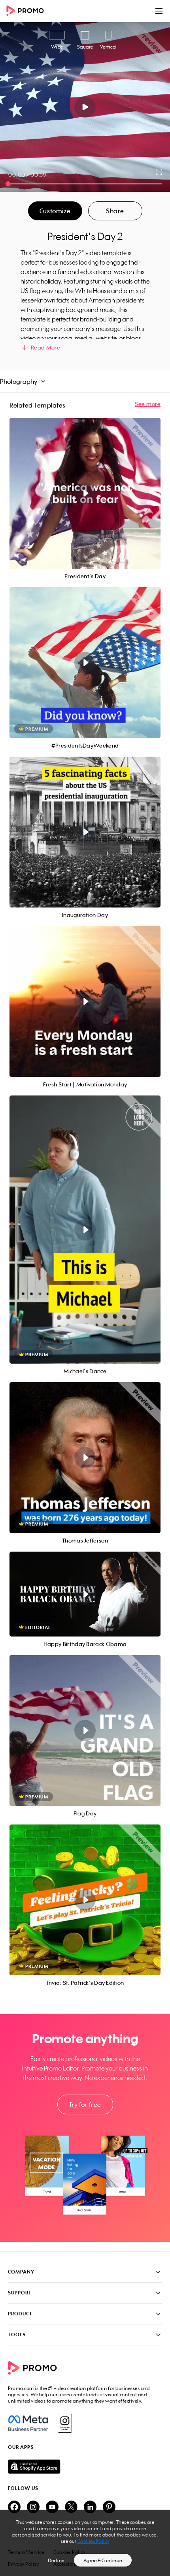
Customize (55, 211)
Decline (56, 2560)
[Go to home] (28, 11)
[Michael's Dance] (85, 1230)
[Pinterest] (109, 2507)
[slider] (8, 184)
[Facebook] (28, 2423)
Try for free (85, 2104)
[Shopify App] (85, 2467)
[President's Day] (85, 493)
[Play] (85, 107)
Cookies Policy (93, 2541)
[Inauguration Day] (85, 832)
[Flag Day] (85, 1730)
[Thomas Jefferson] (85, 1458)
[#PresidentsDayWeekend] (85, 663)
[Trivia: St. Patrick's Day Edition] (85, 1900)
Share (115, 211)
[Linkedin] (90, 2507)
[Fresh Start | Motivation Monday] (85, 1001)
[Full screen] (159, 172)
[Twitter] (71, 2507)
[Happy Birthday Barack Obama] (85, 1594)
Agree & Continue (103, 2560)
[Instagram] (65, 2423)
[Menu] (159, 11)
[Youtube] (52, 2507)
